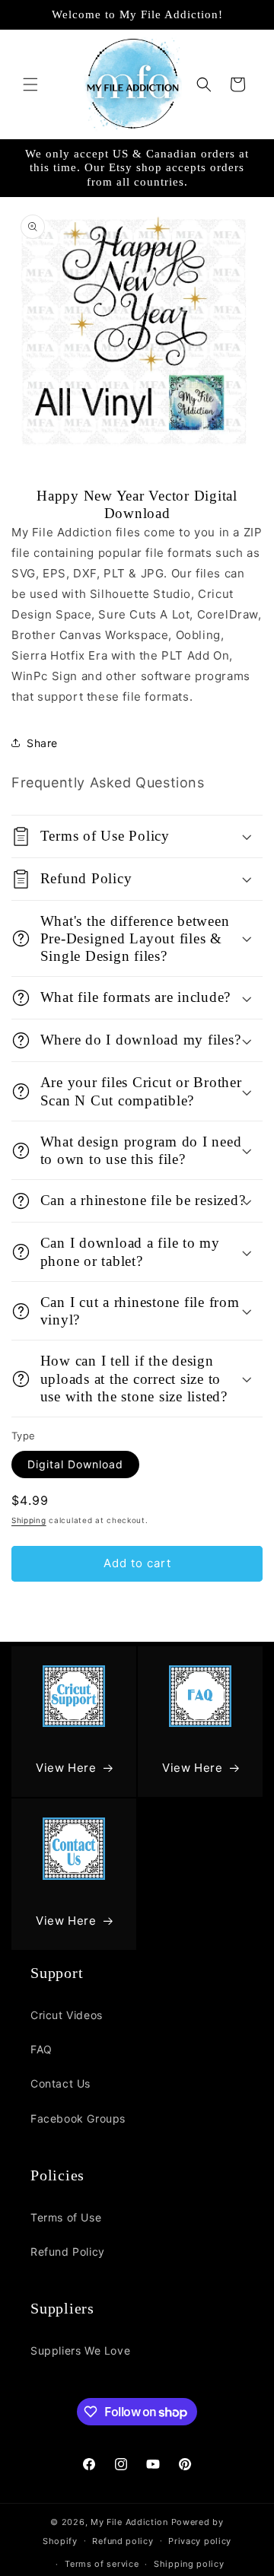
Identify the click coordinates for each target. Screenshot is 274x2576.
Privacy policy (200, 2541)
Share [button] (42, 743)
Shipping (29, 1520)
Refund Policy (68, 2252)
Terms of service (102, 2564)
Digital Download (75, 1464)
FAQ (41, 2049)
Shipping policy (189, 2564)
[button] (30, 84)
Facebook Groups (78, 2118)
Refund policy (123, 2541)
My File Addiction (129, 2522)
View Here (66, 1768)
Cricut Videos (67, 2015)
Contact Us (61, 2083)
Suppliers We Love (80, 2350)
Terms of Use (66, 2217)
